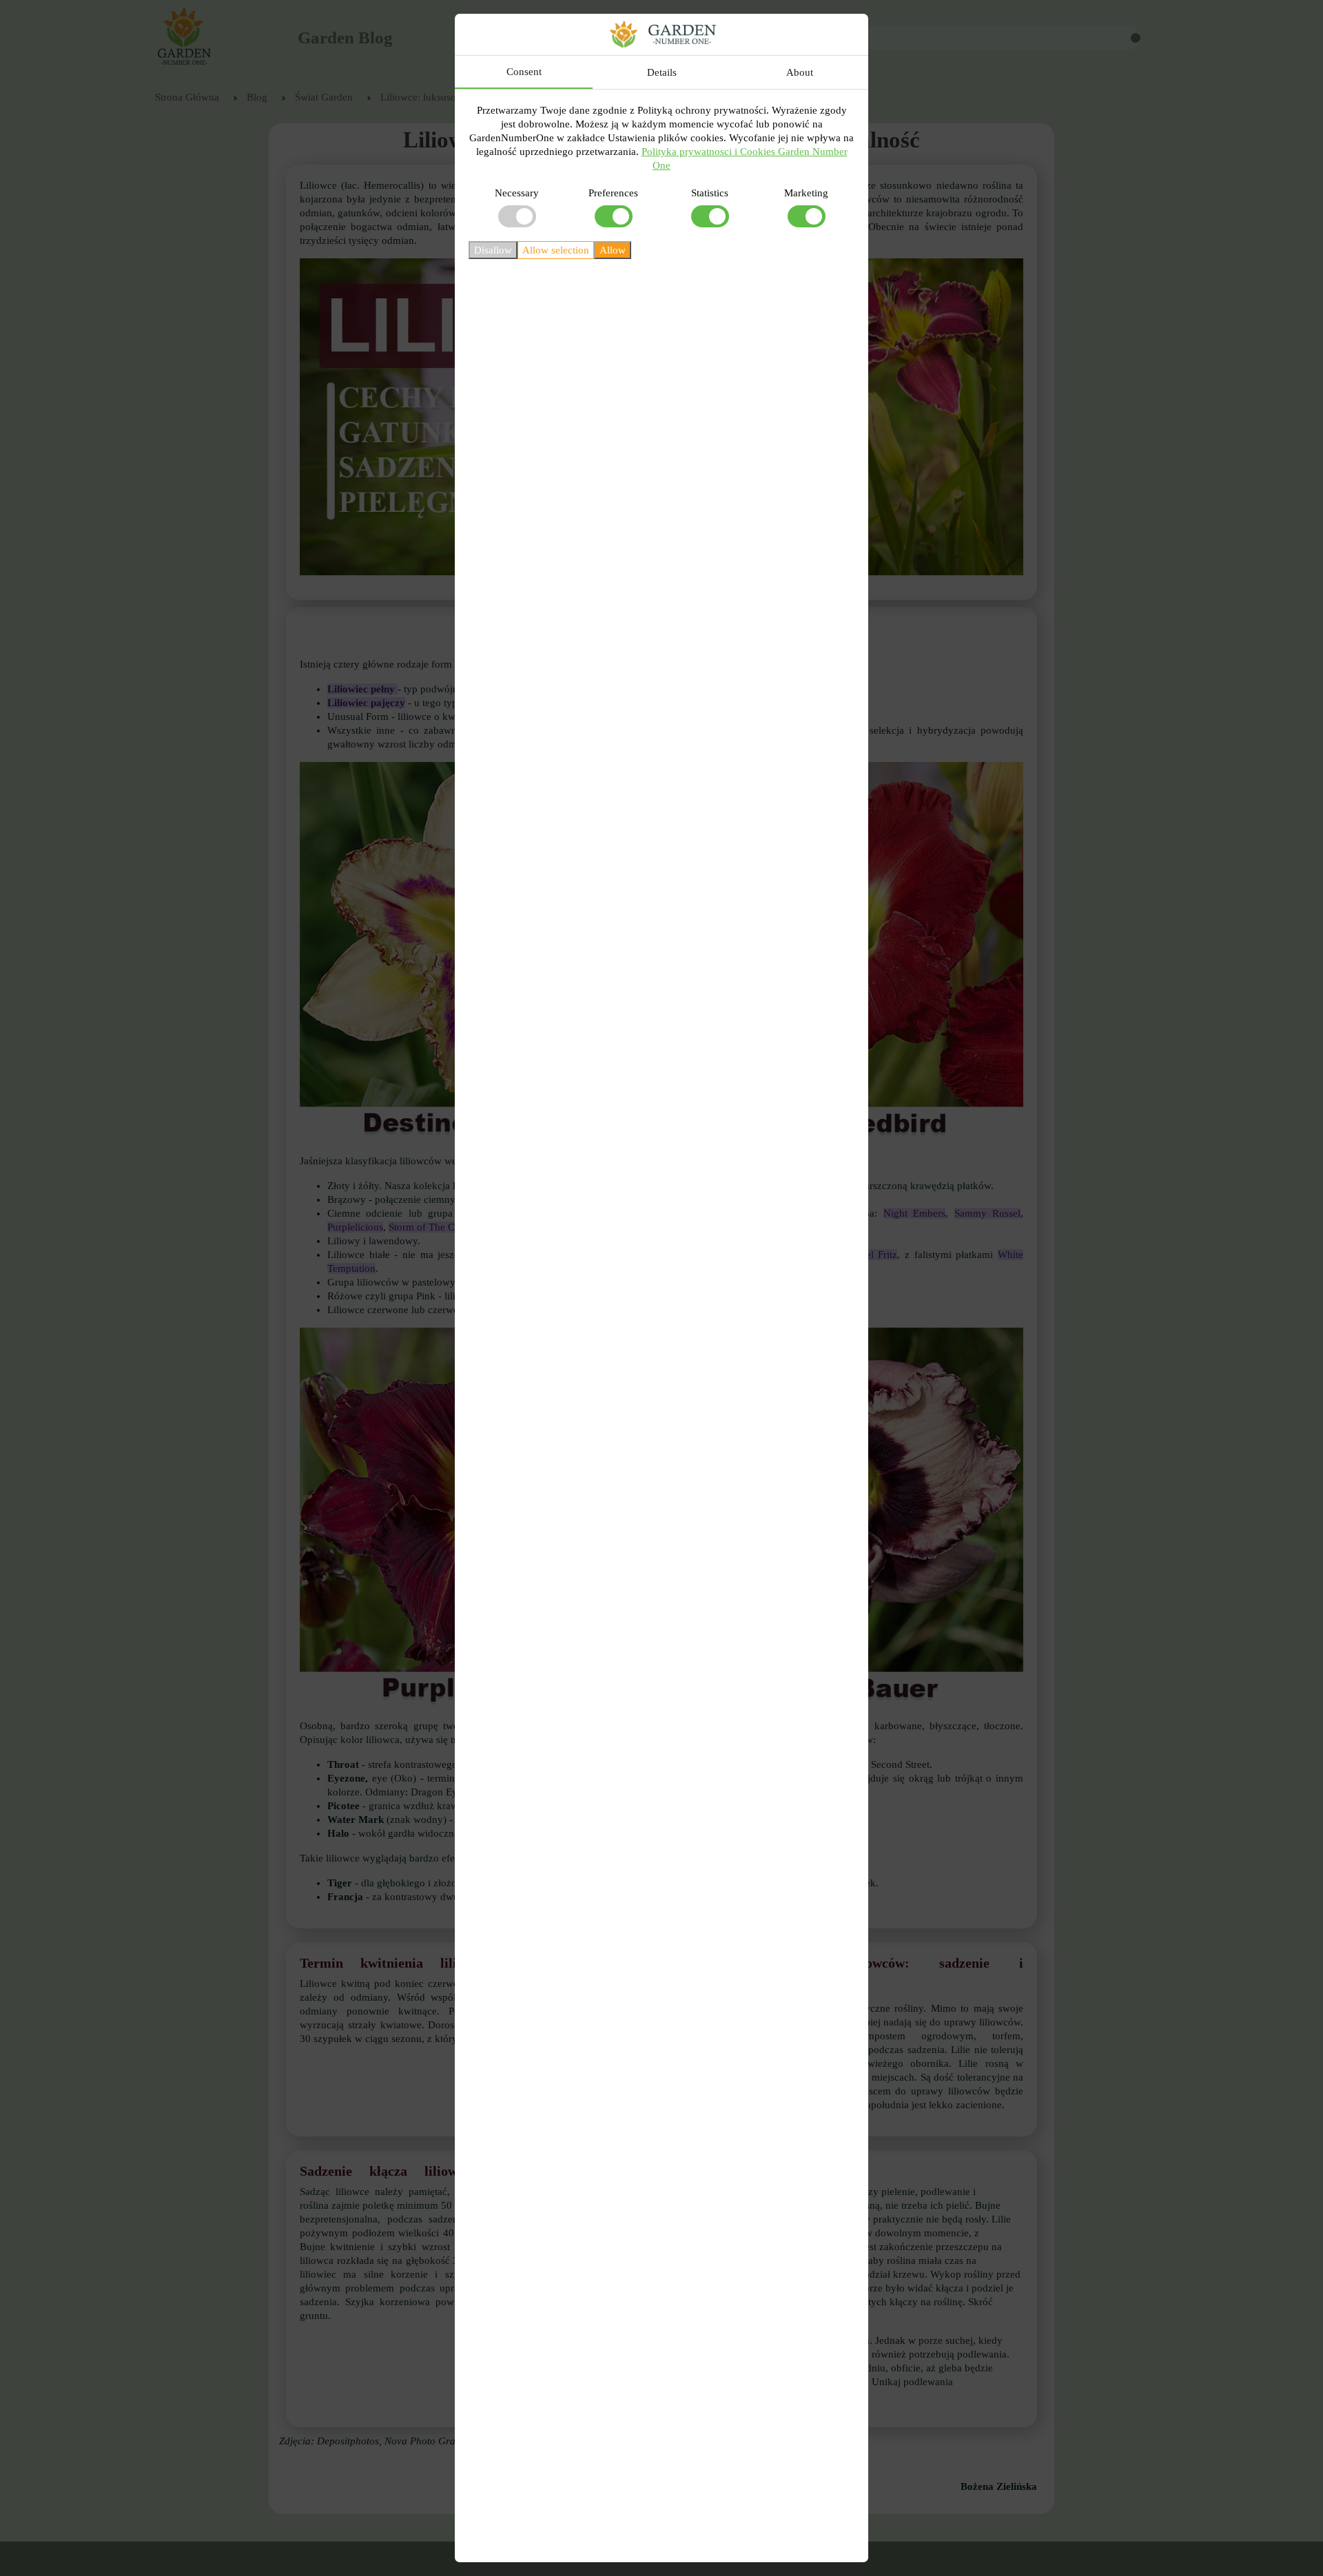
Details (662, 72)
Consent (524, 72)
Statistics (710, 193)
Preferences (613, 193)
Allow (613, 250)
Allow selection (556, 250)
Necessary (517, 193)
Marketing (806, 193)
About (800, 72)
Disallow (493, 250)
